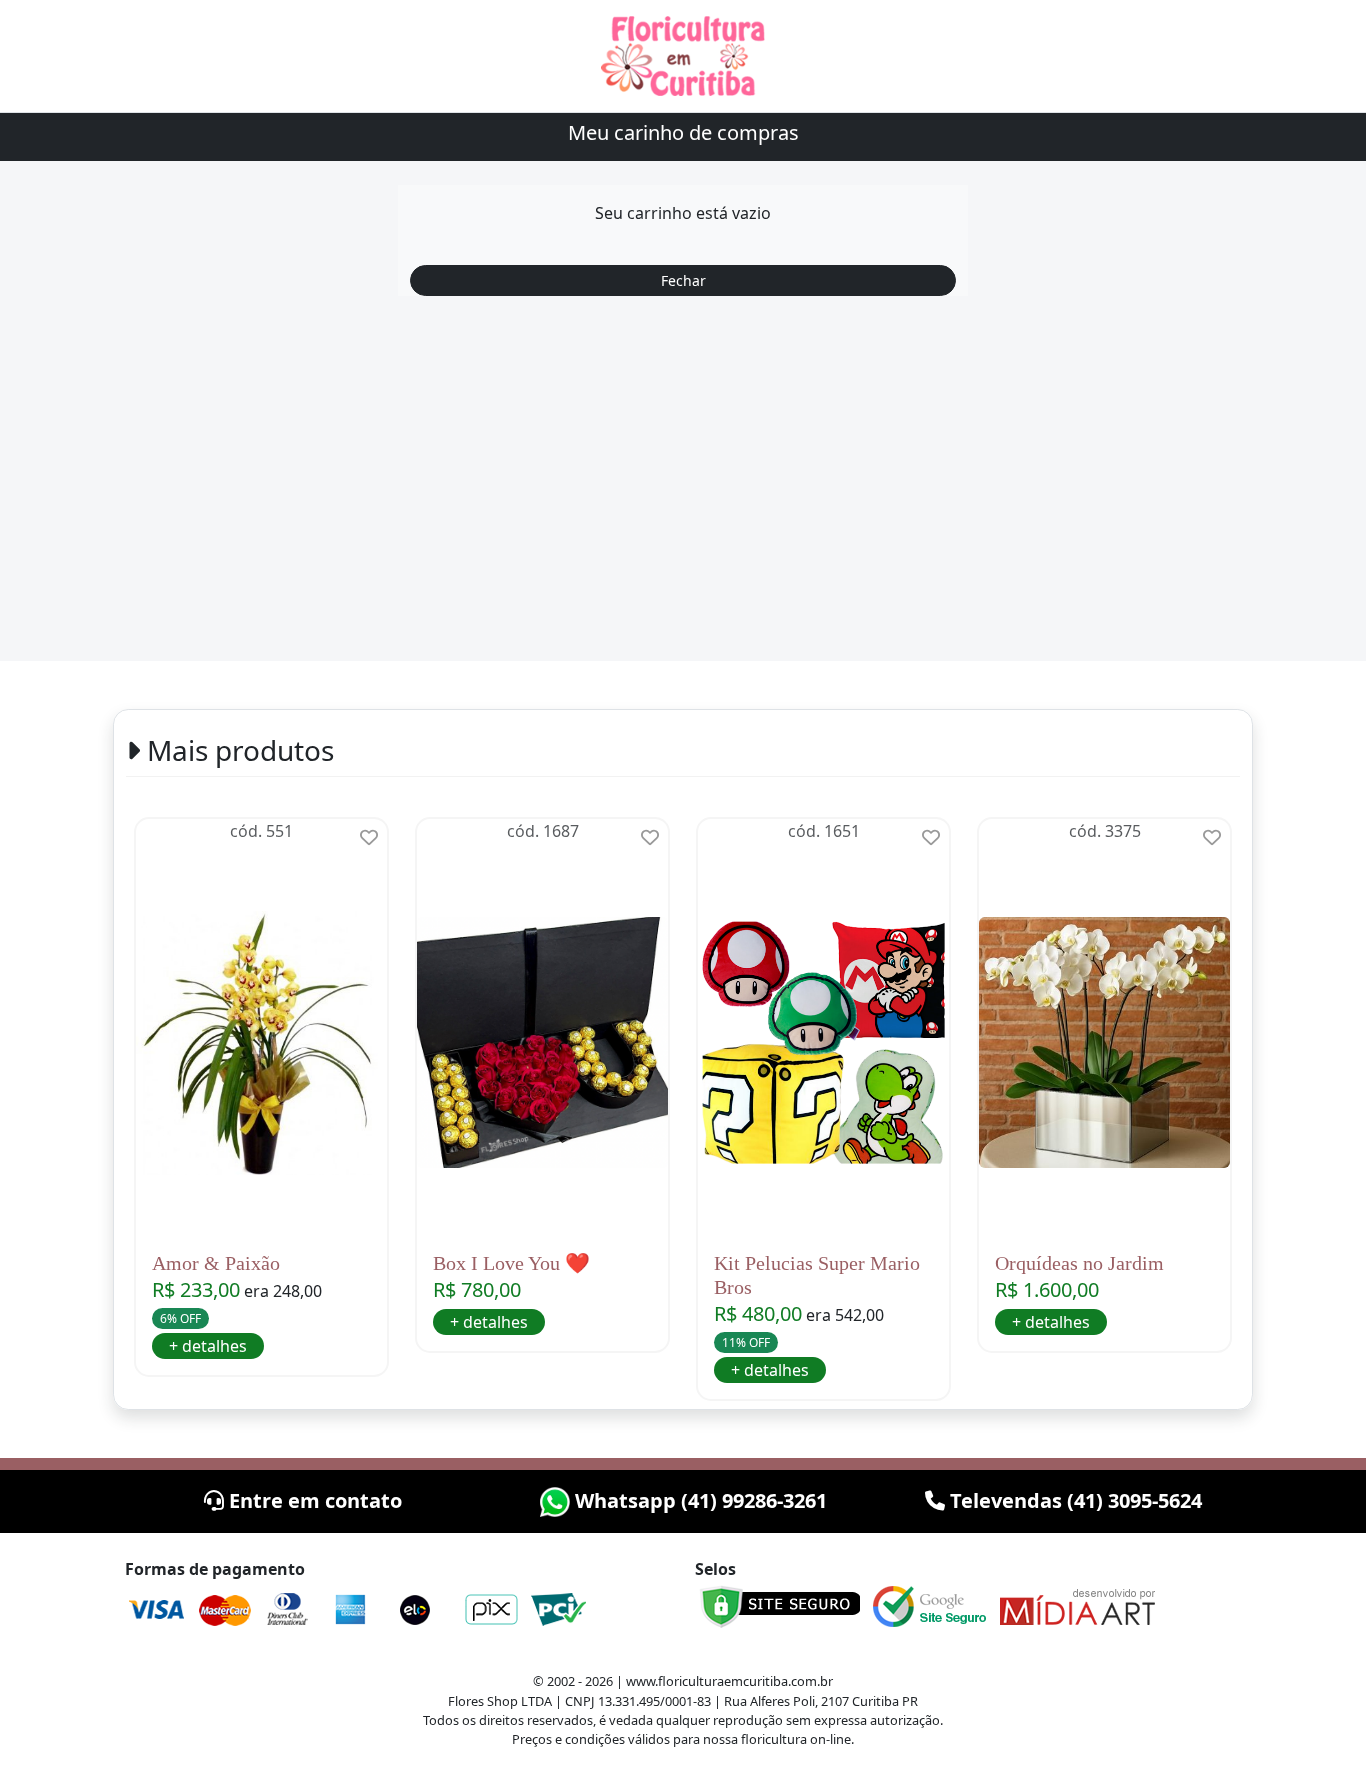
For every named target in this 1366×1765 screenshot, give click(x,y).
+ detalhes (208, 1346)
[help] (369, 837)
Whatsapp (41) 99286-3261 (698, 1500)
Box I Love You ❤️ (511, 1263)
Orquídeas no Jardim (1079, 1263)
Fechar (683, 280)
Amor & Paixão (216, 1263)
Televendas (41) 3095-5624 (1073, 1500)
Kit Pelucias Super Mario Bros (817, 1275)
